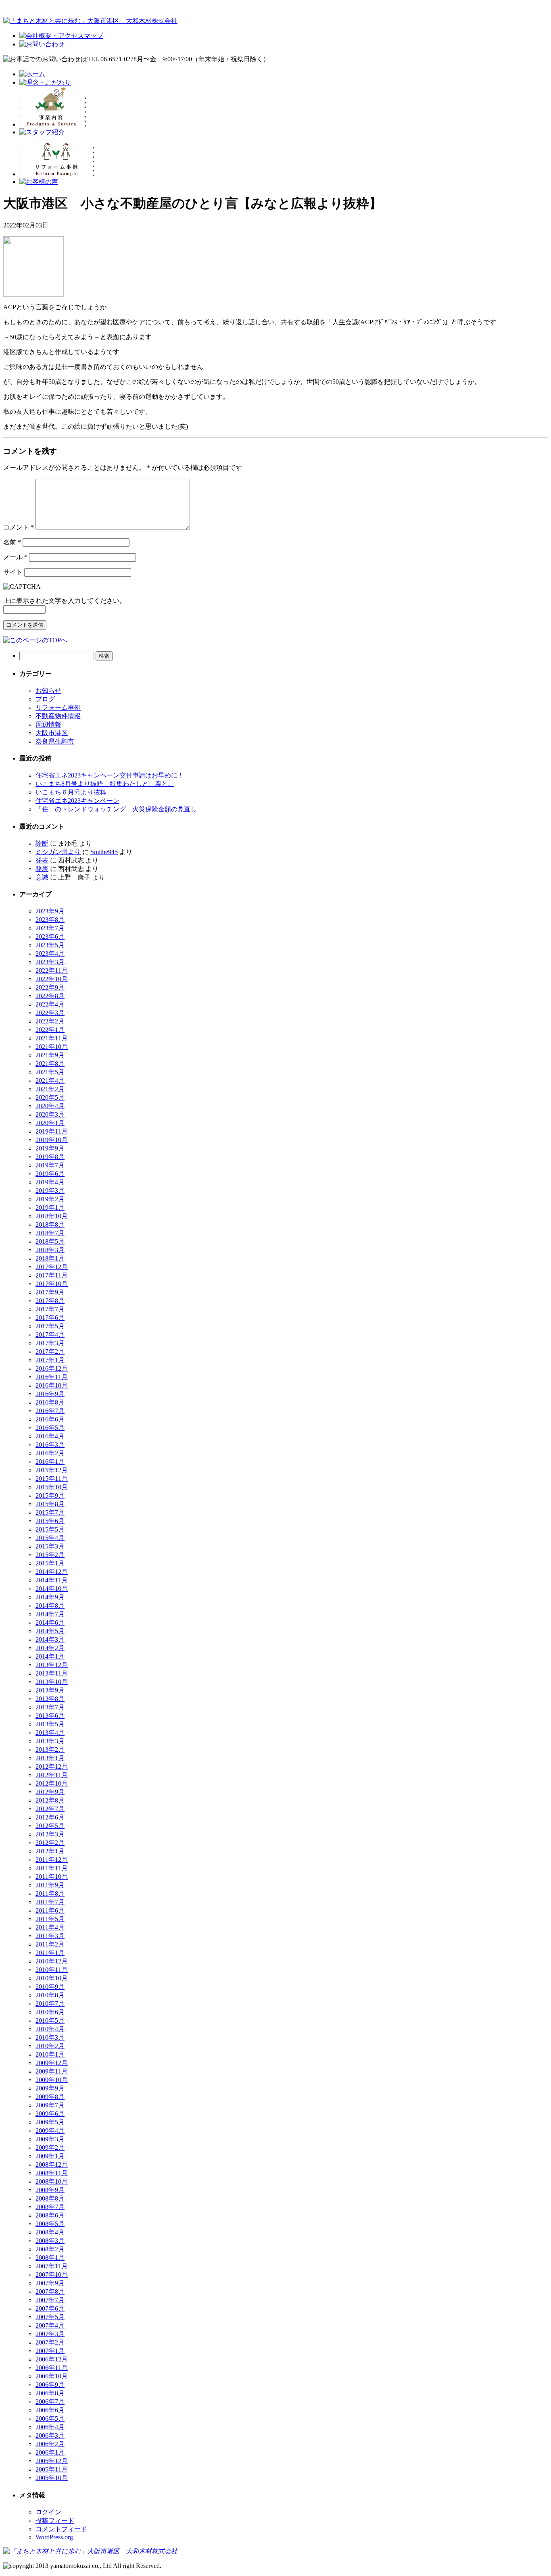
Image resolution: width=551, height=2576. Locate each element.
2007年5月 (50, 2317)
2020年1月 (50, 1123)
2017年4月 (50, 1335)
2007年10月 (52, 2275)
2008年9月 (50, 2190)
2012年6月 (50, 1817)
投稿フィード (55, 2521)
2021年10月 (52, 1047)
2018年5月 (50, 1241)
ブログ (45, 699)
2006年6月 (50, 2410)
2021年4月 (50, 1081)
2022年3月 (50, 1013)
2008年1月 (50, 2258)
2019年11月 (52, 1131)
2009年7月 (50, 2105)
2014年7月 (50, 1614)
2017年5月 (50, 1326)
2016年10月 (52, 1385)
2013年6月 (50, 1716)
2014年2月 (50, 1648)
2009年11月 (52, 2071)
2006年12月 (52, 2359)
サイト (13, 572)
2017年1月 (50, 1360)
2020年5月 (50, 1097)
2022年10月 (52, 979)
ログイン (48, 2512)
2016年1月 (50, 1462)
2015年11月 (52, 1479)
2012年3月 (50, 1834)
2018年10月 (52, 1216)
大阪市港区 (52, 733)
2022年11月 (52, 970)
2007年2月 (50, 2342)
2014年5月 (50, 1631)
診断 (42, 843)
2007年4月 (50, 2325)
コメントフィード (61, 2529)
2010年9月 (50, 1987)
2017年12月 (52, 1267)
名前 (12, 542)
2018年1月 (50, 1258)
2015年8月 (50, 1504)
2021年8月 (50, 1064)
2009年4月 (50, 2131)
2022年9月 (50, 987)
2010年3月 (50, 2037)
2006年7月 (50, 2402)
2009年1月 (50, 2156)
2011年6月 (50, 1910)
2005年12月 (52, 2461)
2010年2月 (50, 2046)
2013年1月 (50, 1758)
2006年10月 (52, 2376)
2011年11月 (52, 1868)
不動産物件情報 (58, 716)
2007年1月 (50, 2351)
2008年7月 (50, 2207)
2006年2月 (50, 2444)
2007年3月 (50, 2334)
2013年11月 (52, 1673)
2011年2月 (50, 1944)
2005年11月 (52, 2469)
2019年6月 (50, 1174)
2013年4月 (50, 1733)
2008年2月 (50, 2249)
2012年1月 (50, 1851)
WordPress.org (54, 2537)
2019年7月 (50, 1165)
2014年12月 (52, 1572)
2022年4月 (50, 1004)
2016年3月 (50, 1445)
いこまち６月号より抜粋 (71, 792)
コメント (19, 527)
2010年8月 (50, 1995)
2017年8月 (50, 1301)
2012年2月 (50, 1843)
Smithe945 (104, 852)
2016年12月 (52, 1368)
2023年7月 (50, 928)
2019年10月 (52, 1140)
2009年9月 (50, 2088)
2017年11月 (52, 1275)
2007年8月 (50, 2292)
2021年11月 (52, 1038)
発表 (42, 860)
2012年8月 (50, 1800)
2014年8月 (50, 1606)
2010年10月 (52, 1978)
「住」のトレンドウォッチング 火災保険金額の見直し (116, 809)
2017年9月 (50, 1292)
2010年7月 (50, 2004)
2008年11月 (52, 2173)
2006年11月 (52, 2368)
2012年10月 (52, 1783)
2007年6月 (50, 2308)
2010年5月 (50, 2021)
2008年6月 (50, 2215)
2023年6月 (50, 937)
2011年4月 (50, 1927)
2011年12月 (52, 1860)
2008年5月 (50, 2224)
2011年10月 (52, 1877)
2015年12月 (52, 1470)
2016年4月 (50, 1436)
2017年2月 (50, 1352)
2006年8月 (50, 2393)
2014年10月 (52, 1589)
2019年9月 (50, 1148)
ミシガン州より (58, 852)
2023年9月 (50, 911)
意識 (42, 877)
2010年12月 (52, 1961)
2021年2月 (50, 1089)
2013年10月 (52, 1682)
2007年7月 (50, 2300)
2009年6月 (50, 2114)
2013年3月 (50, 1741)
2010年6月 (50, 2012)
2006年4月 (50, 2427)
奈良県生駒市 (55, 741)
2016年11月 (52, 1377)
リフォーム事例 (58, 708)
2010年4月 (50, 2029)
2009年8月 (50, 2097)
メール (15, 557)
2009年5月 (50, 2122)
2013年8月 (50, 1699)
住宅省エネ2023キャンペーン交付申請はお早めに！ (110, 775)
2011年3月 (50, 1936)
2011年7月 (50, 1902)
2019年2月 (50, 1199)
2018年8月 (50, 1224)
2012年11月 (52, 1775)
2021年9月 (50, 1055)
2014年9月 (50, 1597)
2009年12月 (52, 2063)
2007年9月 (50, 2283)
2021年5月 (50, 1072)
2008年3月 (50, 2241)
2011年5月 (50, 1919)
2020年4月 (50, 1106)
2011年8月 (50, 1893)
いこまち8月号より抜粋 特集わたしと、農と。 (105, 784)
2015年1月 (50, 1563)
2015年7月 (50, 1512)
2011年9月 (50, 1885)
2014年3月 (50, 1639)
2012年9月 (50, 1792)
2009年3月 (50, 2139)
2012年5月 (50, 1826)
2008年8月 (50, 2198)
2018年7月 (50, 1233)
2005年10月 (52, 2478)
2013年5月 (50, 1724)
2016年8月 (50, 1402)
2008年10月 (52, 2181)
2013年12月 (52, 1665)
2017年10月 (52, 1284)
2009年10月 (52, 2080)
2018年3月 (50, 1250)
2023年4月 (50, 953)
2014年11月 (52, 1580)
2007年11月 (52, 2266)
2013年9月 (50, 1690)
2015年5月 (50, 1529)
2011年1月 (50, 1953)
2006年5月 (50, 2419)
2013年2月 (50, 1750)
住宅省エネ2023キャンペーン (77, 801)
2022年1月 (50, 1030)
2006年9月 (50, 2385)
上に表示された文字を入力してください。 (65, 601)
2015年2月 (50, 1555)
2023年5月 (50, 945)
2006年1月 (50, 2452)
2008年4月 (50, 2232)
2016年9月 (50, 1394)
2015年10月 (52, 1487)
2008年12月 (52, 2164)
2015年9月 (50, 1495)
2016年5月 (50, 1428)
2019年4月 (50, 1182)
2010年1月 (50, 2054)
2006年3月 (50, 2435)
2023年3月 (50, 962)
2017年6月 (50, 1318)
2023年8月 (50, 920)
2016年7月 (50, 1411)
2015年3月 (50, 1546)
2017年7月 (50, 1309)
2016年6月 (50, 1419)
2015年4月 (50, 1538)
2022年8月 (50, 996)
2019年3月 (50, 1191)
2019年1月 (50, 1208)
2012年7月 (50, 1809)
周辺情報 (48, 724)
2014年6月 (50, 1623)
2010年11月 (52, 1970)
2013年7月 (50, 1707)
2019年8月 (50, 1157)
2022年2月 (50, 1021)
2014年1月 (50, 1656)
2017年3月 (50, 1343)
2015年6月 (50, 1521)
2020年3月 (50, 1114)
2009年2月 (50, 2148)
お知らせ (48, 691)
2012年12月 (52, 1766)
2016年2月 (50, 1453)
